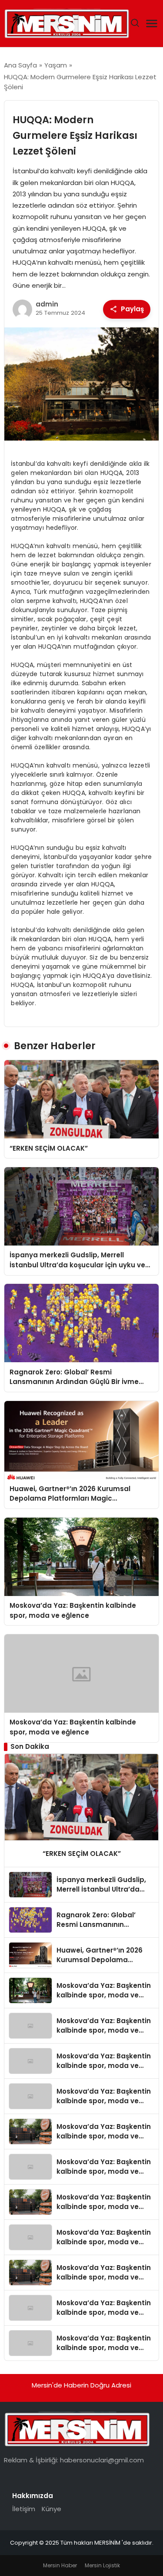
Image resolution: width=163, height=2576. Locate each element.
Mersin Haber (60, 2565)
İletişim (24, 2509)
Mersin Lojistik (102, 2565)
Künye (52, 2509)
